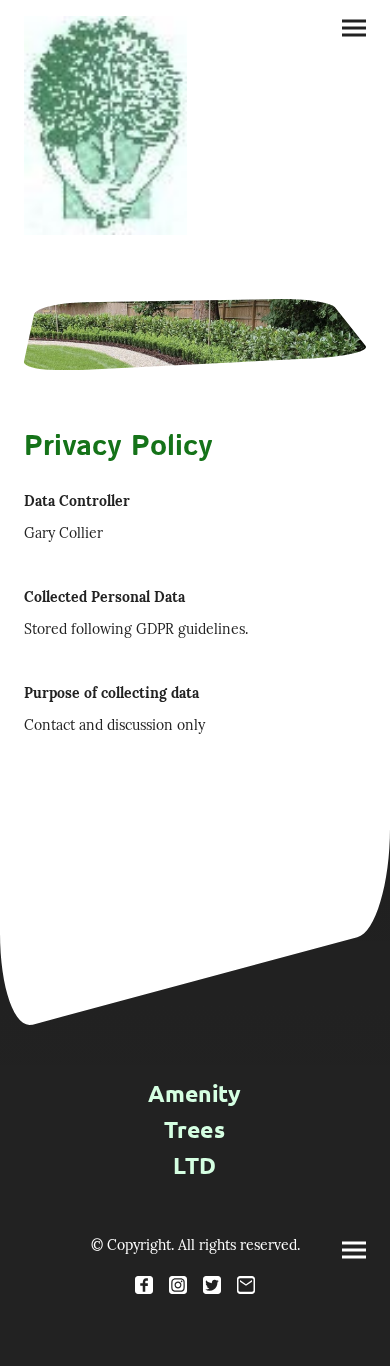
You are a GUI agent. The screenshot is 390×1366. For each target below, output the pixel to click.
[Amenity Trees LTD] (194, 1196)
